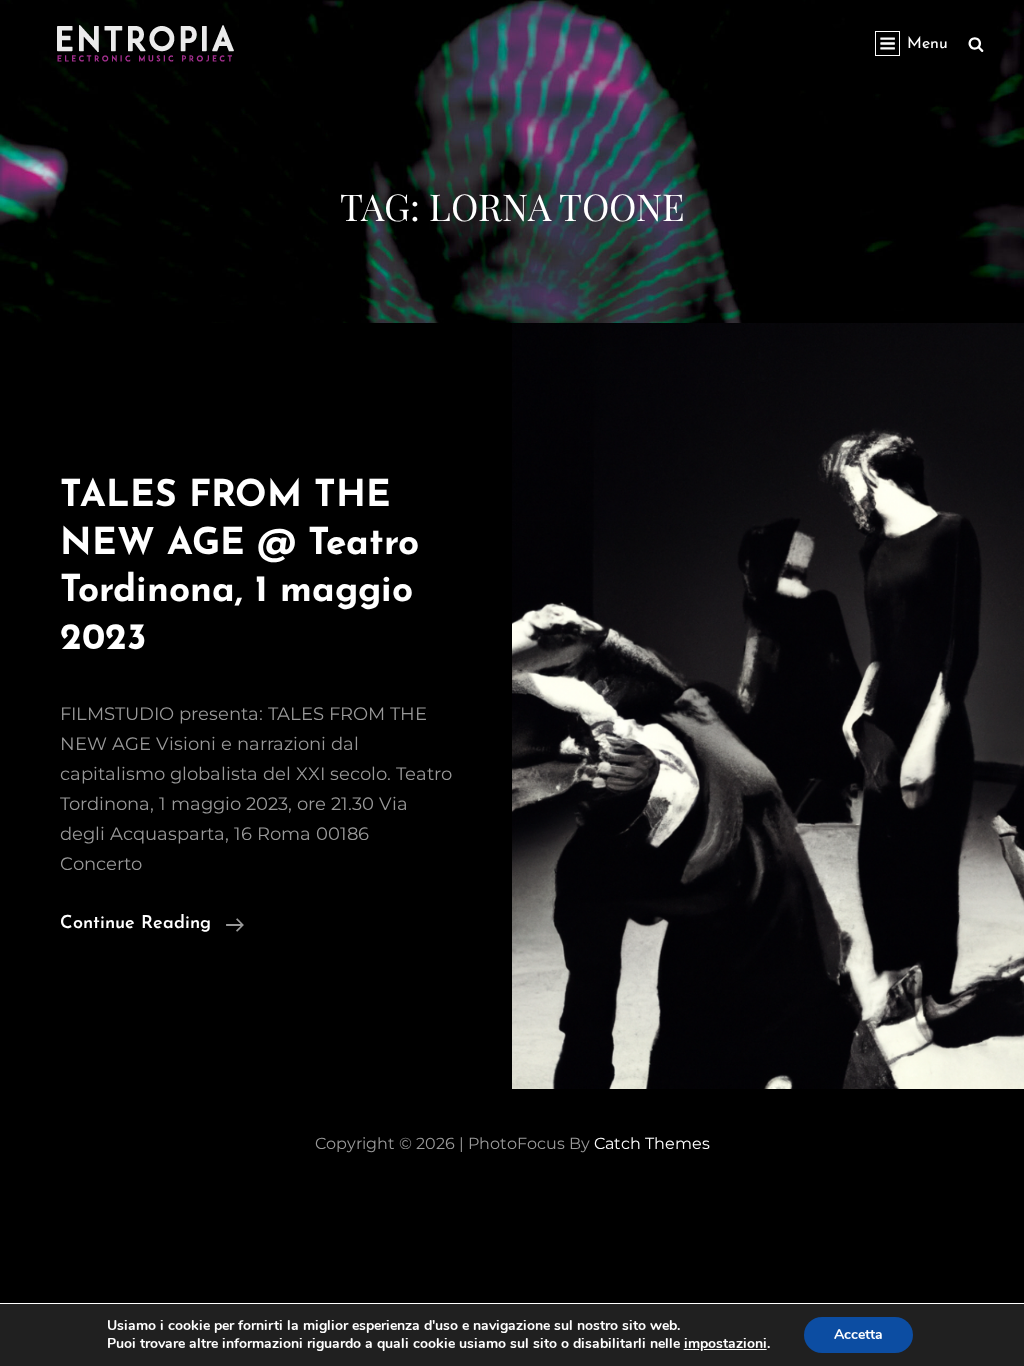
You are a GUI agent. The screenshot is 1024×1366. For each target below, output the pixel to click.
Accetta (858, 1334)
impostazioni (725, 1344)
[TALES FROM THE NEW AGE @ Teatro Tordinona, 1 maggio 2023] (768, 706)
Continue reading (152, 926)
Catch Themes (652, 1143)
